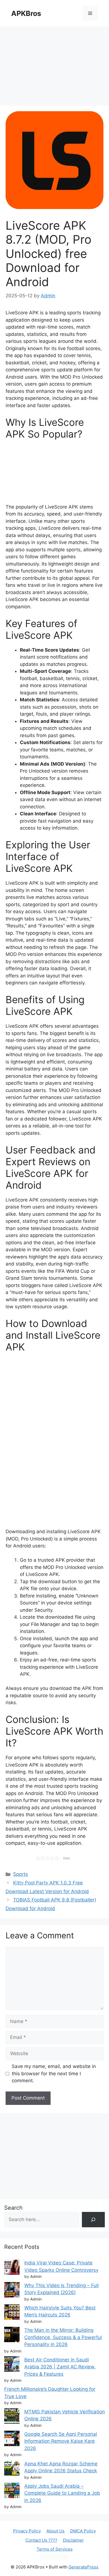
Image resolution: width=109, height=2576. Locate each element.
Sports (21, 1874)
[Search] (93, 2220)
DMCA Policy (83, 2531)
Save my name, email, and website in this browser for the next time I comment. (54, 2073)
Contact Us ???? (41, 2540)
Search (13, 2208)
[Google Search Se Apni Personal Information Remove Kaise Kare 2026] (12, 2440)
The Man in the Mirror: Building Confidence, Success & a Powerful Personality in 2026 (63, 2337)
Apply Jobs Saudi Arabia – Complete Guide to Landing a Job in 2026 (62, 2493)
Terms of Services (55, 2549)
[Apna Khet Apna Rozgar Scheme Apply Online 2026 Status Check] (12, 2469)
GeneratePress (83, 2567)
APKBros (26, 13)
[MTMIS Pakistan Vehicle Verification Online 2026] (12, 2417)
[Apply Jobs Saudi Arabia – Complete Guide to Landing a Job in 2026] (12, 2491)
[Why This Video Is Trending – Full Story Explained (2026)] (12, 2291)
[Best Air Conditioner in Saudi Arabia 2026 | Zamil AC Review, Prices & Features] (12, 2365)
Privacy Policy (27, 2531)
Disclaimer (73, 2540)
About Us (55, 2531)
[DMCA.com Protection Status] (54, 2558)
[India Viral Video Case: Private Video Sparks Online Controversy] (12, 2268)
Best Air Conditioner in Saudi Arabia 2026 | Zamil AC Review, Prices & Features (60, 2367)
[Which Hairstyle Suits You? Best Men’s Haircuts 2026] (12, 2313)
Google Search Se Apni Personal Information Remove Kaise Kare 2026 (61, 2441)
